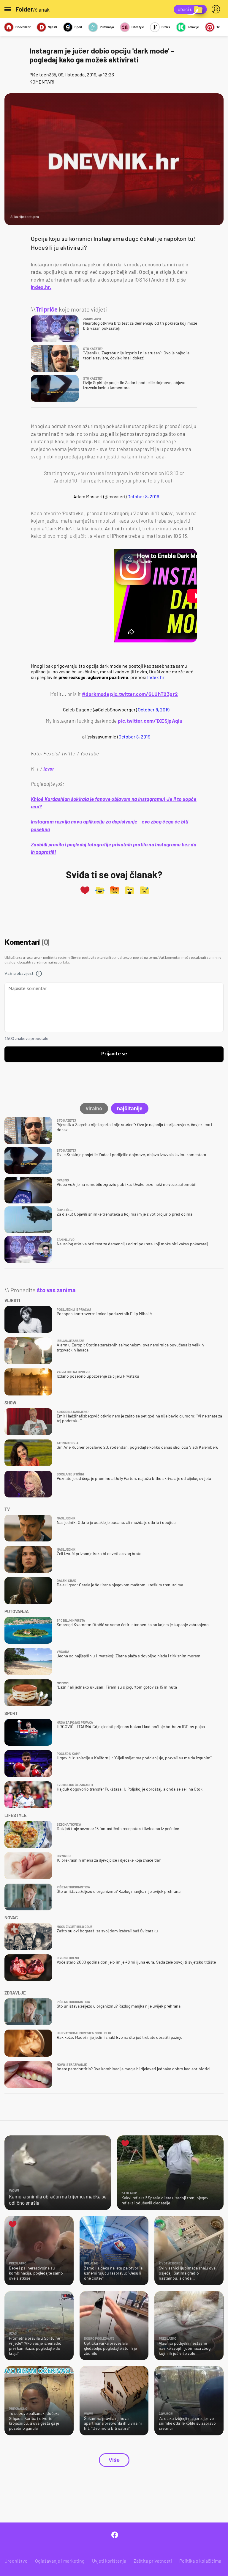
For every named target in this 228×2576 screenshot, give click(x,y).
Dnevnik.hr (23, 27)
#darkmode (96, 694)
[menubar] (217, 9)
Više (114, 2460)
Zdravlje (193, 27)
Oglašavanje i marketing (60, 2561)
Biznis (166, 27)
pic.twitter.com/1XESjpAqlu (150, 721)
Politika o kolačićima (200, 2561)
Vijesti (53, 27)
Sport (78, 27)
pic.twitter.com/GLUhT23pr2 (144, 694)
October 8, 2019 (143, 496)
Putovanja (107, 27)
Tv (218, 27)
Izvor (49, 768)
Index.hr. (41, 287)
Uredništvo (16, 2561)
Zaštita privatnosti (153, 2561)
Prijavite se (114, 1054)
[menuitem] (217, 9)
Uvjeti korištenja (109, 2561)
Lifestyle (138, 27)
